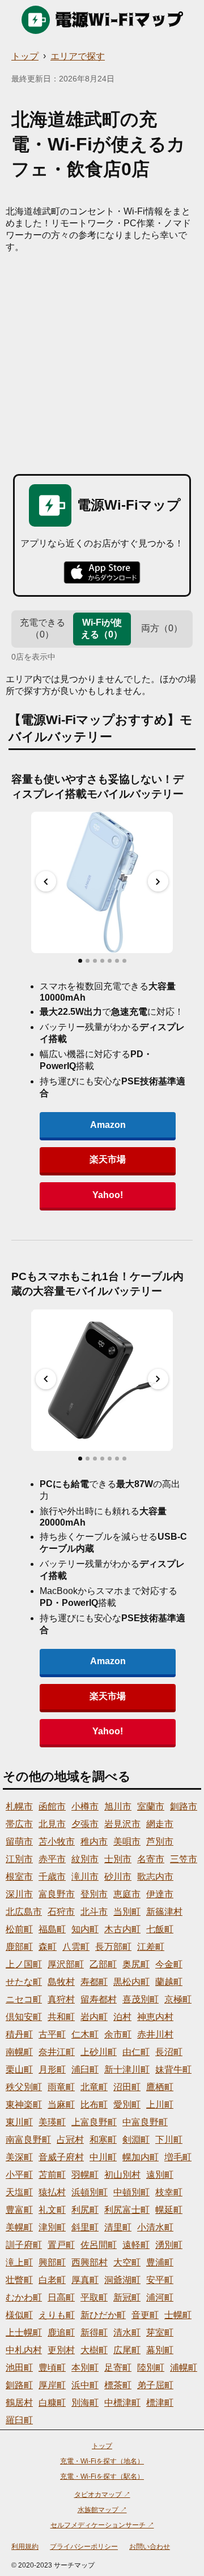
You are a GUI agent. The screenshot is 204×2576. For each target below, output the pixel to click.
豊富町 (19, 2210)
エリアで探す (78, 56)
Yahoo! (108, 1195)
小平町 (19, 2175)
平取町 (94, 2297)
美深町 (19, 2157)
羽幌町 (85, 2175)
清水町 (127, 2332)
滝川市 (85, 1877)
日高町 (61, 2297)
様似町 (19, 2315)
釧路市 (184, 1806)
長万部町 (113, 1947)
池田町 (19, 2368)
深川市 (19, 1894)
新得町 (94, 2332)
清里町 (118, 2227)
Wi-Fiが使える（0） (102, 628)
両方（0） (162, 628)
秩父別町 (24, 2087)
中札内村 (24, 2350)
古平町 (52, 2034)
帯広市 (19, 1824)
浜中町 (85, 2385)
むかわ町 (24, 2297)
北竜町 (94, 2087)
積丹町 (19, 2034)
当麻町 (61, 2105)
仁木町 (85, 2034)
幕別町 (160, 2350)
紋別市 (85, 1859)
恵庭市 (127, 1894)
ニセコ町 (24, 1999)
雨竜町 (61, 2087)
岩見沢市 (122, 1824)
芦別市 (160, 1841)
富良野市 (57, 1894)
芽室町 (160, 2332)
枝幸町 (169, 2192)
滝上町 (19, 2262)
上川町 (160, 2105)
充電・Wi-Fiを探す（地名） (102, 2461)
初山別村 (122, 2175)
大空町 (127, 2262)
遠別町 (160, 2175)
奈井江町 (57, 2052)
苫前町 (52, 2175)
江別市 (19, 1859)
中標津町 (122, 2403)
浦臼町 (85, 2069)
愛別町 (127, 2105)
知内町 (85, 1929)
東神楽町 (24, 2105)
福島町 (52, 1929)
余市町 (118, 2034)
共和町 (61, 2017)
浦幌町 (184, 2368)
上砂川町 (99, 2052)
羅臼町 (19, 2420)
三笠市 (184, 1859)
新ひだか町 (103, 2315)
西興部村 (90, 2262)
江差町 (151, 1947)
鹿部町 (19, 1947)
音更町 (145, 2315)
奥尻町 (136, 1964)
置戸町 (61, 2245)
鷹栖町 (160, 2087)
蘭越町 (169, 1982)
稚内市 (94, 1841)
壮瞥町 (19, 2280)
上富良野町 (94, 2122)
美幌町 (19, 2227)
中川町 (103, 2157)
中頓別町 (131, 2192)
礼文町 (52, 2210)
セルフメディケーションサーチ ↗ (102, 2525)
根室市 (19, 1877)
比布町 (94, 2105)
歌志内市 (155, 1877)
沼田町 (127, 2087)
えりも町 (57, 2315)
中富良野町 (145, 2122)
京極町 (178, 1999)
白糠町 (52, 2403)
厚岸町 (52, 2385)
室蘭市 (151, 1806)
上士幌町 (24, 2332)
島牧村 (61, 1982)
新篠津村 (164, 1912)
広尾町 (127, 2350)
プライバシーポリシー (84, 2547)
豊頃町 (52, 2368)
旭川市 (118, 1806)
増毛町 (178, 2157)
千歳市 (52, 1877)
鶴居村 (19, 2403)
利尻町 (85, 2210)
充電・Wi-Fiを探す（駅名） (102, 2476)
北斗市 (94, 1912)
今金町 (169, 1964)
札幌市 (19, 1806)
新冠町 (127, 2297)
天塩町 (19, 2192)
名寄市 (151, 1859)
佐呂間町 (99, 2245)
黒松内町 (131, 1982)
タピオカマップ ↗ (102, 2495)
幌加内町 (141, 2157)
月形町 (52, 2069)
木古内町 (122, 1929)
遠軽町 (136, 2245)
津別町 (52, 2227)
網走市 (160, 1824)
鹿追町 (61, 2332)
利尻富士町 (127, 2210)
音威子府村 (61, 2157)
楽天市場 (108, 1159)
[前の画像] (46, 881)
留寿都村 (99, 1999)
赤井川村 (155, 2034)
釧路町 (19, 2385)
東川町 (19, 2122)
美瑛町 (52, 2122)
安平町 (160, 2280)
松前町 (19, 1929)
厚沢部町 (66, 1964)
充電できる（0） (42, 628)
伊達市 (160, 1894)
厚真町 (85, 2280)
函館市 (52, 1806)
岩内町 (94, 2017)
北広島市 (24, 1912)
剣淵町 (136, 2140)
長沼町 (169, 2052)
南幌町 (19, 2052)
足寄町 (118, 2368)
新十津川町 (127, 2069)
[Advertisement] (102, 361)
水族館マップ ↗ (102, 2510)
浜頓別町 (90, 2192)
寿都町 (94, 1982)
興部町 (52, 2262)
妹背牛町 (173, 2069)
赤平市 (52, 1859)
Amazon (108, 1125)
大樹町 (94, 2350)
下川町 (169, 2140)
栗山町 (19, 2069)
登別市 (94, 1894)
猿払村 (52, 2192)
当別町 (127, 1912)
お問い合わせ (150, 2547)
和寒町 (103, 2140)
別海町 (85, 2403)
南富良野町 (28, 2140)
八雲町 (76, 1947)
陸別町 (151, 2368)
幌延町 (169, 2210)
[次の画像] (158, 881)
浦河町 (160, 2297)
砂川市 (118, 1877)
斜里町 (85, 2227)
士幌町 (178, 2315)
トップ (25, 56)
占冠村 (70, 2140)
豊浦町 (160, 2262)
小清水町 (155, 2227)
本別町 (85, 2368)
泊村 (122, 2017)
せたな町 (24, 1982)
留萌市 (19, 1841)
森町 (48, 1947)
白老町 (52, 2280)
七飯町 (160, 1929)
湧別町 (169, 2245)
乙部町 (103, 1964)
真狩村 (61, 1999)
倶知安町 (24, 2017)
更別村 (61, 2350)
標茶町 (118, 2385)
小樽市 (85, 1806)
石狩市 (61, 1912)
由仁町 (136, 2052)
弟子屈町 (155, 2385)
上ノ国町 (24, 1964)
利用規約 (25, 2547)
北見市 (52, 1824)
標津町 (160, 2403)
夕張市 (85, 1824)
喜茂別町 (141, 1999)
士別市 (118, 1859)
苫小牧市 (57, 1841)
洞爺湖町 (122, 2280)
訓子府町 (24, 2245)
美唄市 (127, 1841)
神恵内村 (155, 2017)
